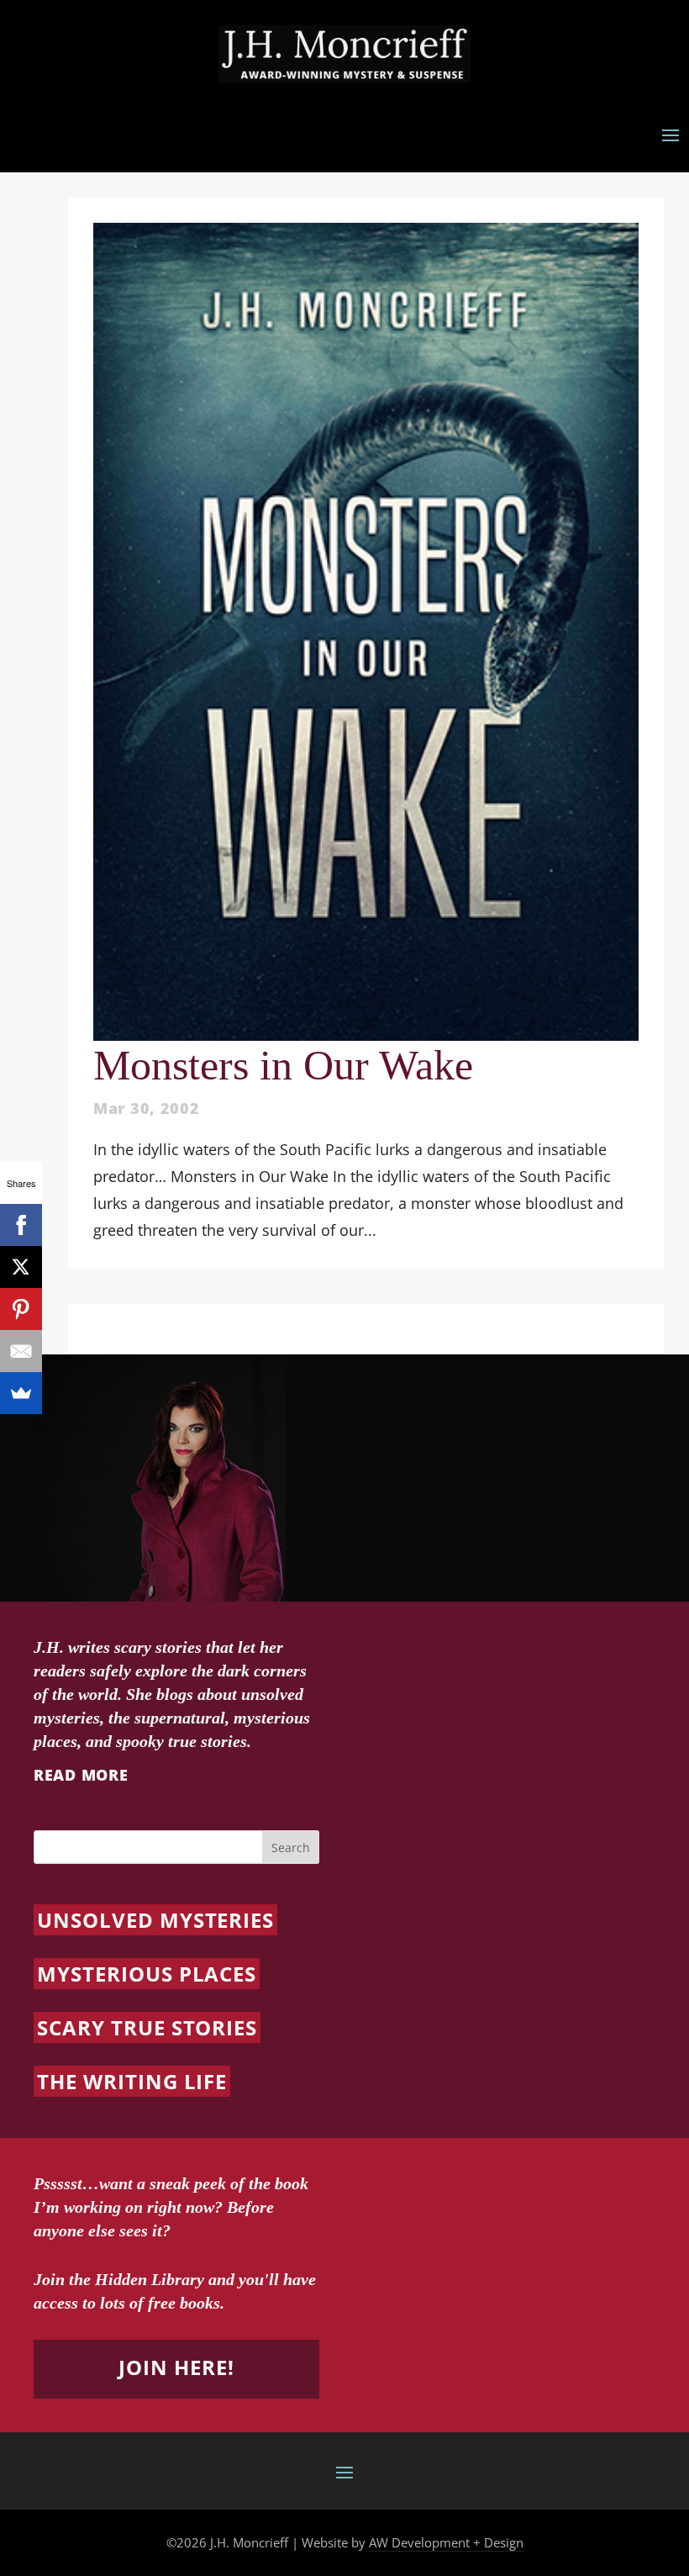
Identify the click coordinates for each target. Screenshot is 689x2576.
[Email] (21, 1351)
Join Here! (176, 2367)
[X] (21, 1267)
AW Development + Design (446, 2542)
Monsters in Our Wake (283, 1065)
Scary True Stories (147, 2027)
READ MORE (81, 1775)
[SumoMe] (21, 1393)
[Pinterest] (21, 1309)
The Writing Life (132, 2081)
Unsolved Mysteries (155, 1920)
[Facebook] (21, 1225)
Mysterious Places (147, 1974)
